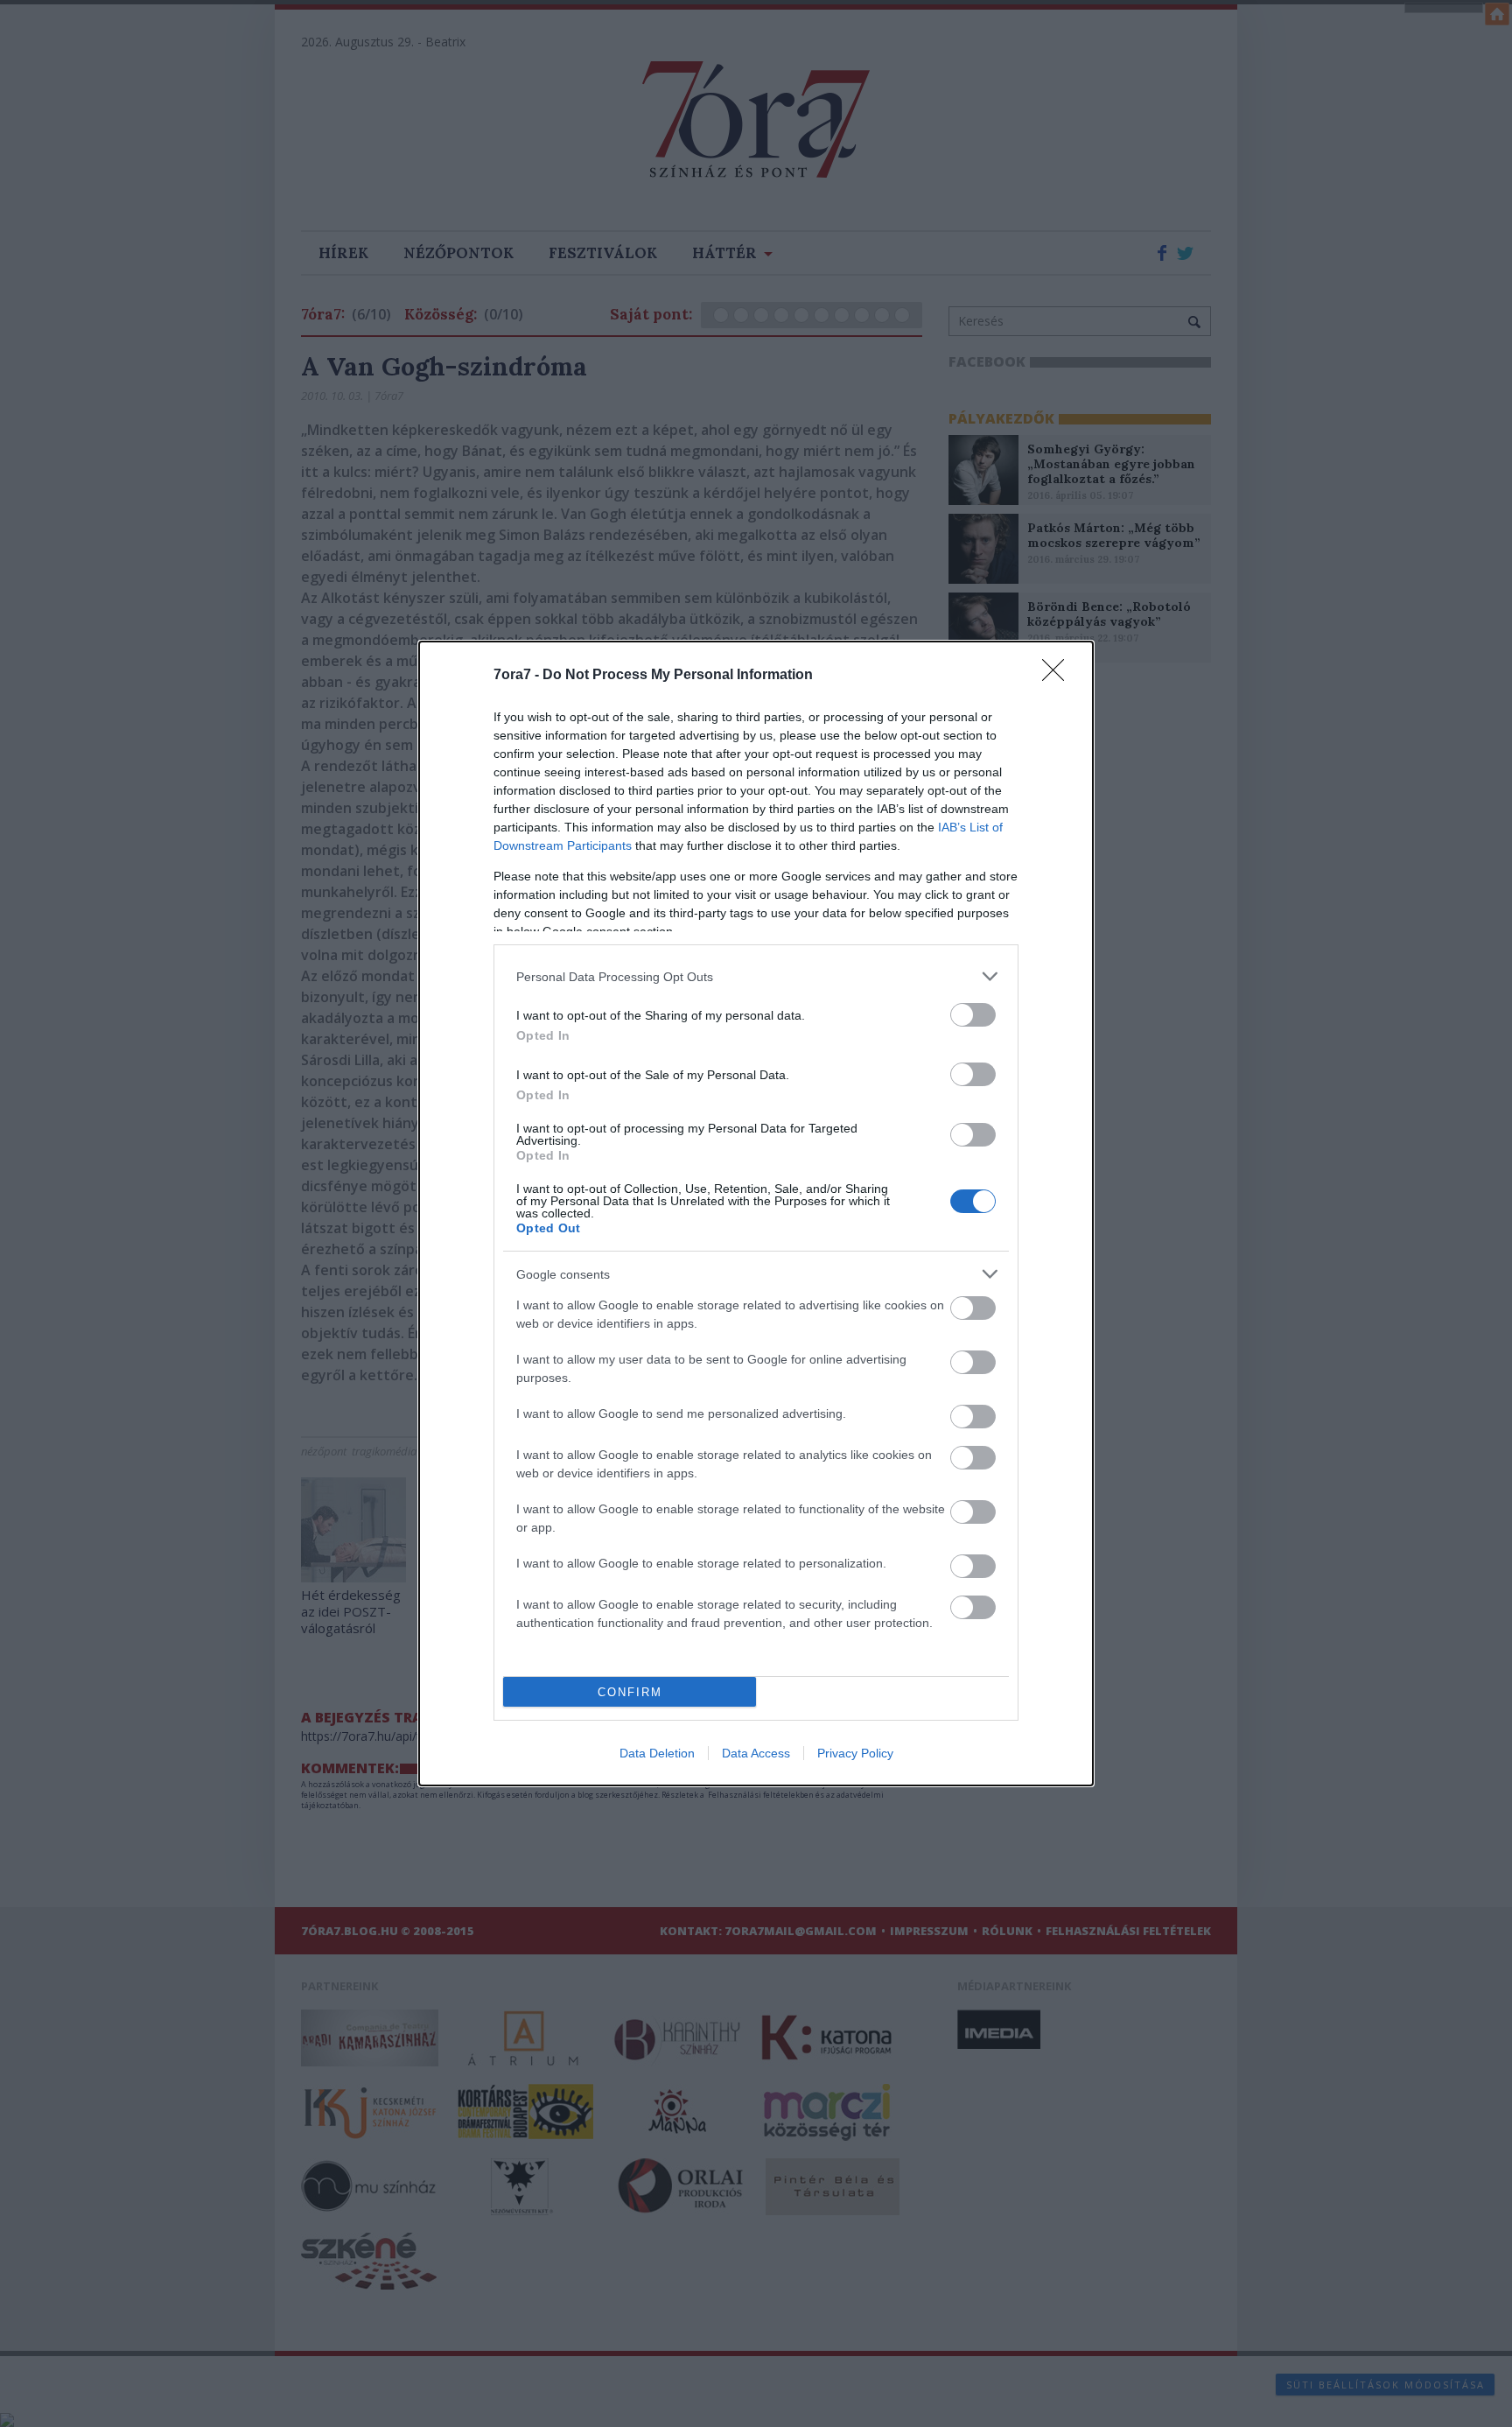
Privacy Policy (855, 1753)
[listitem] (756, 976)
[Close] (1059, 676)
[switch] (973, 1015)
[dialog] (756, 1213)
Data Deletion (657, 1753)
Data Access (756, 1753)
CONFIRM (630, 1692)
